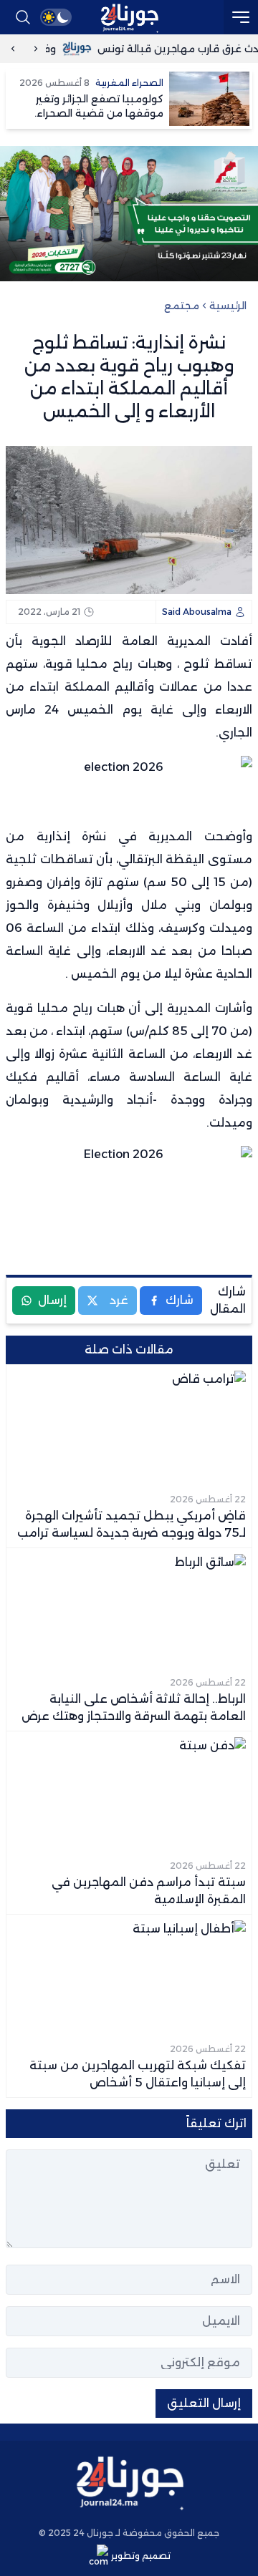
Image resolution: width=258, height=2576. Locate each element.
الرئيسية (228, 306)
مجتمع (182, 306)
